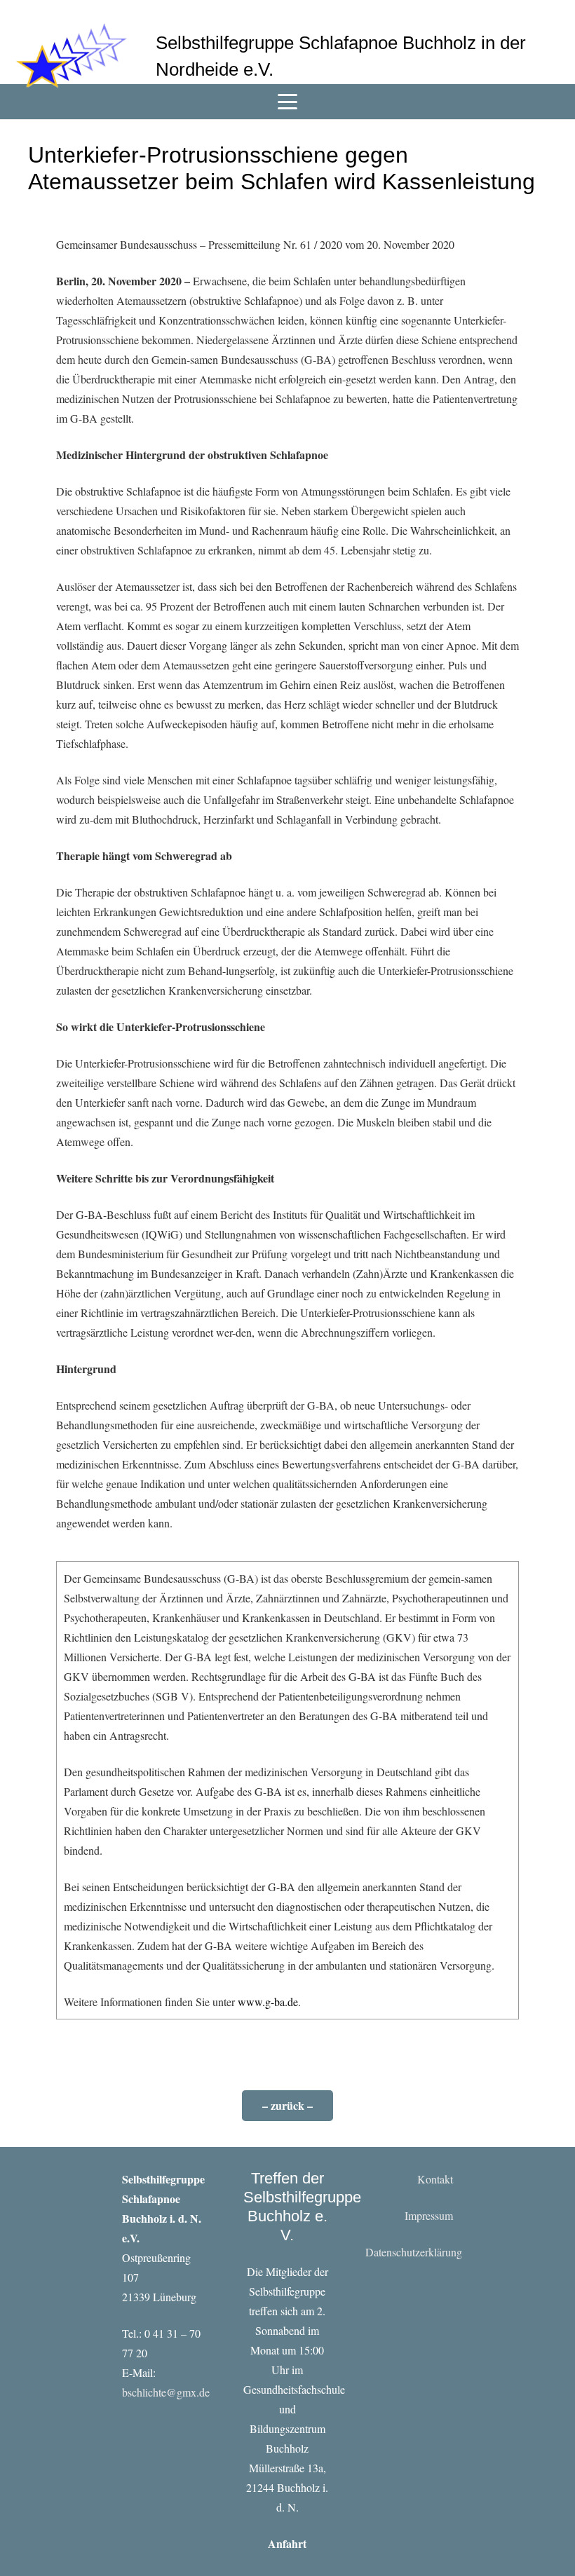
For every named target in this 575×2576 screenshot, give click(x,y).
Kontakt (435, 2179)
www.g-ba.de (268, 2002)
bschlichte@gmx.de (166, 2392)
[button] (287, 102)
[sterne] (71, 56)
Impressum (429, 2215)
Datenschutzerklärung (414, 2252)
